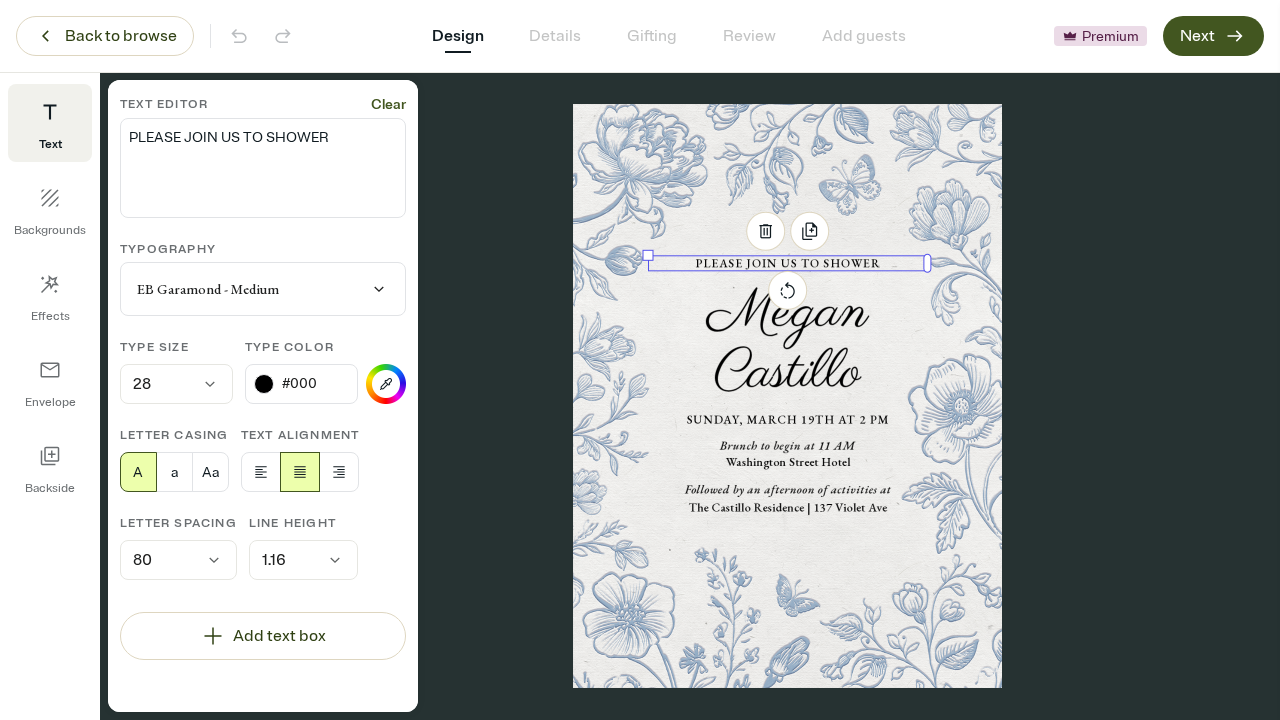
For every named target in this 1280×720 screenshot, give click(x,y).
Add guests (864, 36)
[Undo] (239, 36)
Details (555, 36)
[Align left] (261, 472)
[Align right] (339, 472)
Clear (388, 104)
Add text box (279, 636)
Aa (210, 472)
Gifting (652, 36)
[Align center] (300, 472)
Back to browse (121, 36)
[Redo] (283, 36)
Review (749, 36)
